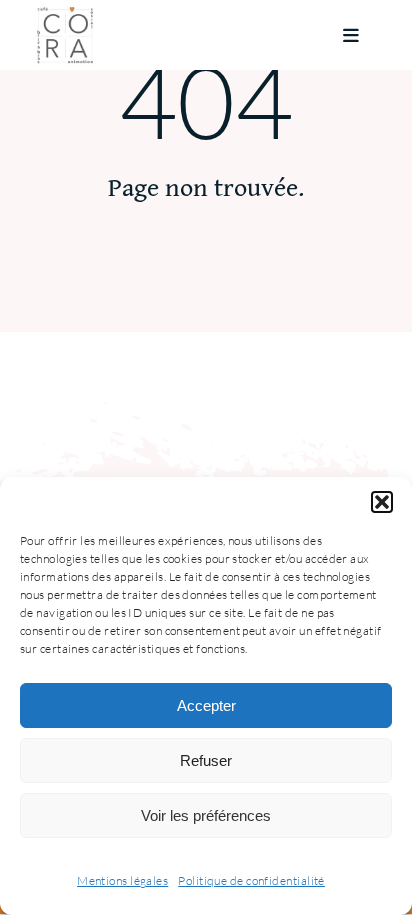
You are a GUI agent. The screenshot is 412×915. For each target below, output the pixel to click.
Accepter (206, 705)
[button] (382, 502)
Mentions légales (122, 880)
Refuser (206, 760)
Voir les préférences (206, 815)
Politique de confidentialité (251, 880)
